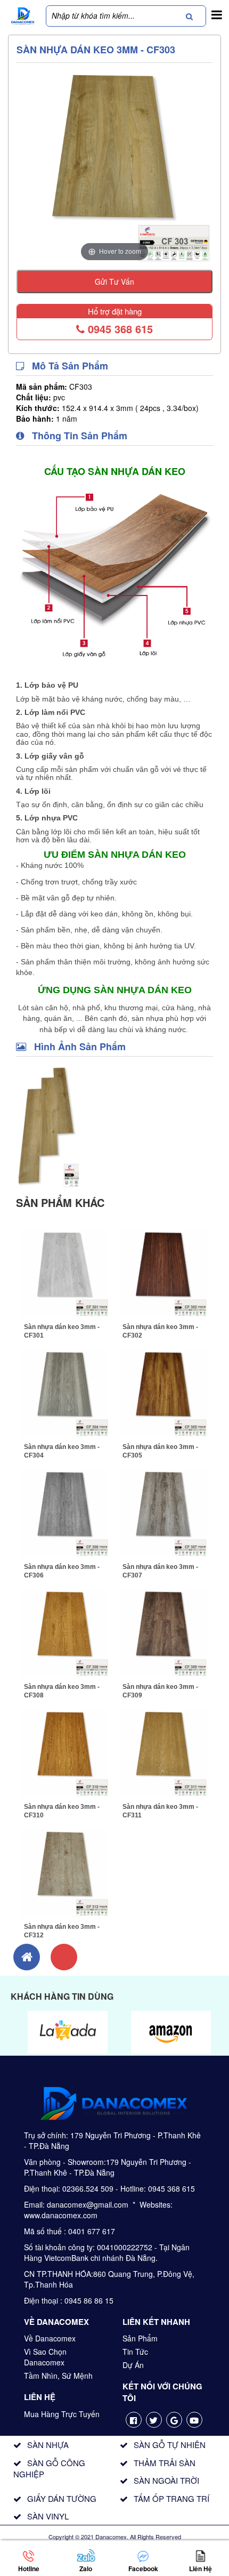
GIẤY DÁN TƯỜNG (62, 2498)
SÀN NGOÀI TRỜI (166, 2480)
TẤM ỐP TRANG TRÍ (171, 2498)
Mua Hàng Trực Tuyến (62, 2414)
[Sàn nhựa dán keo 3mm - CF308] (65, 1632)
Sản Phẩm (140, 2338)
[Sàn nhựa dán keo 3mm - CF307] (164, 1512)
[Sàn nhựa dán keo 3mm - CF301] (65, 1272)
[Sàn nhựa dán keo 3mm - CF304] (65, 1392)
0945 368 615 (119, 329)
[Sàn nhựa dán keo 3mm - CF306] (65, 1512)
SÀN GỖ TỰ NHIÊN (170, 2445)
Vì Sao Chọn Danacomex (45, 2357)
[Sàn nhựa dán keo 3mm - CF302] (164, 1272)
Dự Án (133, 2365)
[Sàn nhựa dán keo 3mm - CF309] (164, 1632)
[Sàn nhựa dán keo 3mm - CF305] (164, 1392)
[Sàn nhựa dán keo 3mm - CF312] (65, 1872)
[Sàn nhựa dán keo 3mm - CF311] (164, 1752)
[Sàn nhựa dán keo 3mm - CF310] (65, 1752)
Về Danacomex (50, 2338)
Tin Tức (135, 2352)
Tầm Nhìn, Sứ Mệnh (58, 2376)
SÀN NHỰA (48, 2445)
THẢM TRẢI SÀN (165, 2463)
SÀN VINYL (48, 2516)
